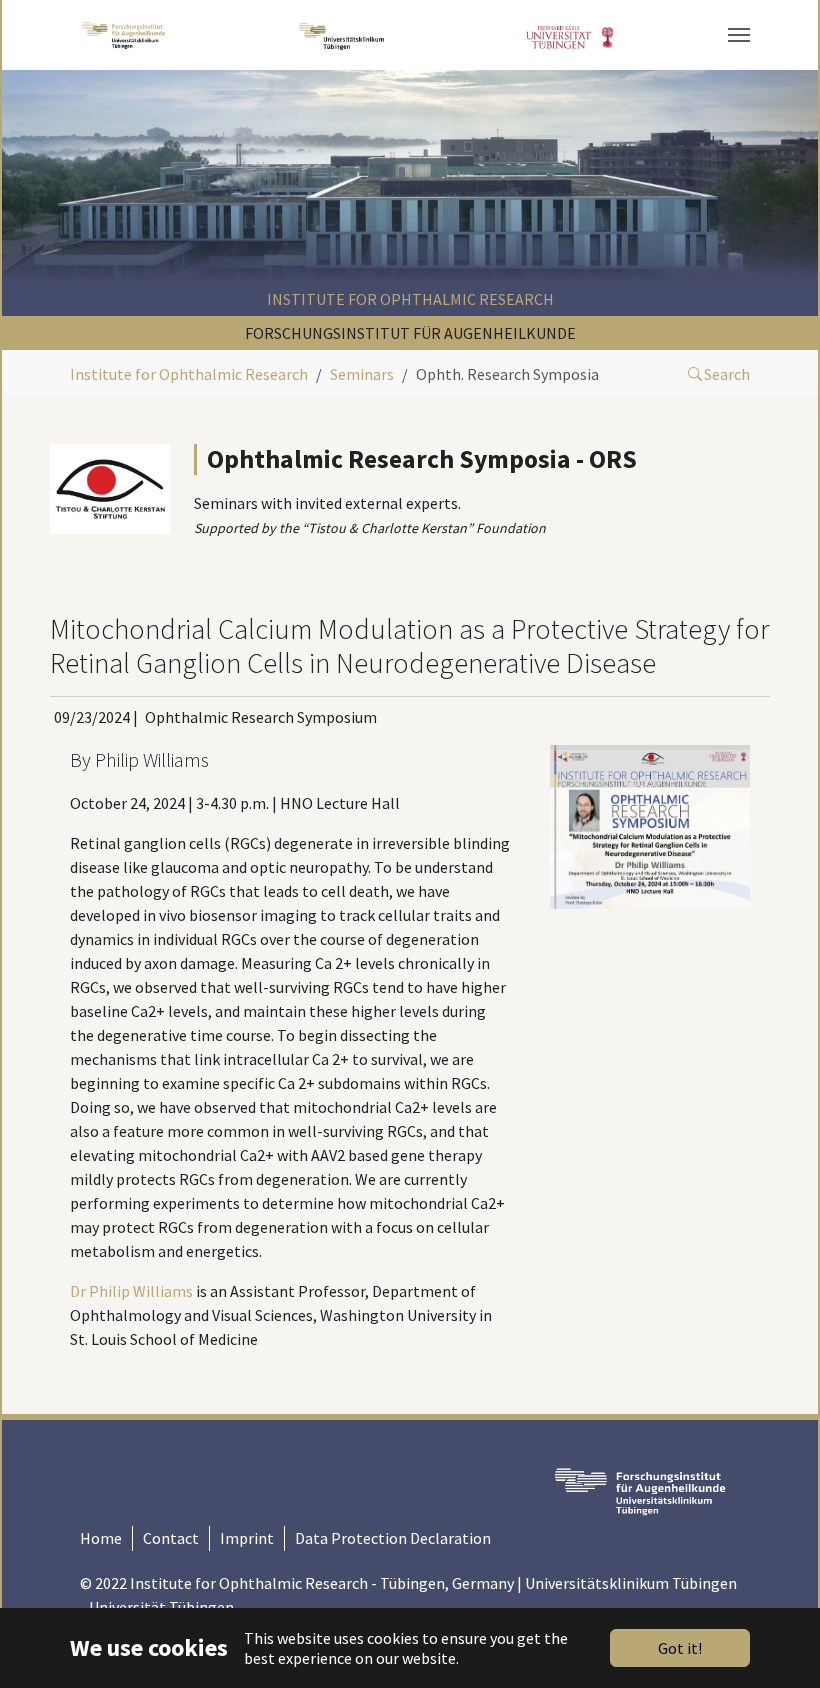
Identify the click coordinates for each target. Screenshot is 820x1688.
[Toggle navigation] (739, 35)
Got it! (680, 1648)
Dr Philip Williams (131, 1291)
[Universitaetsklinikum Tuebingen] (343, 35)
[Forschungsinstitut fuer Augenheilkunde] (123, 35)
